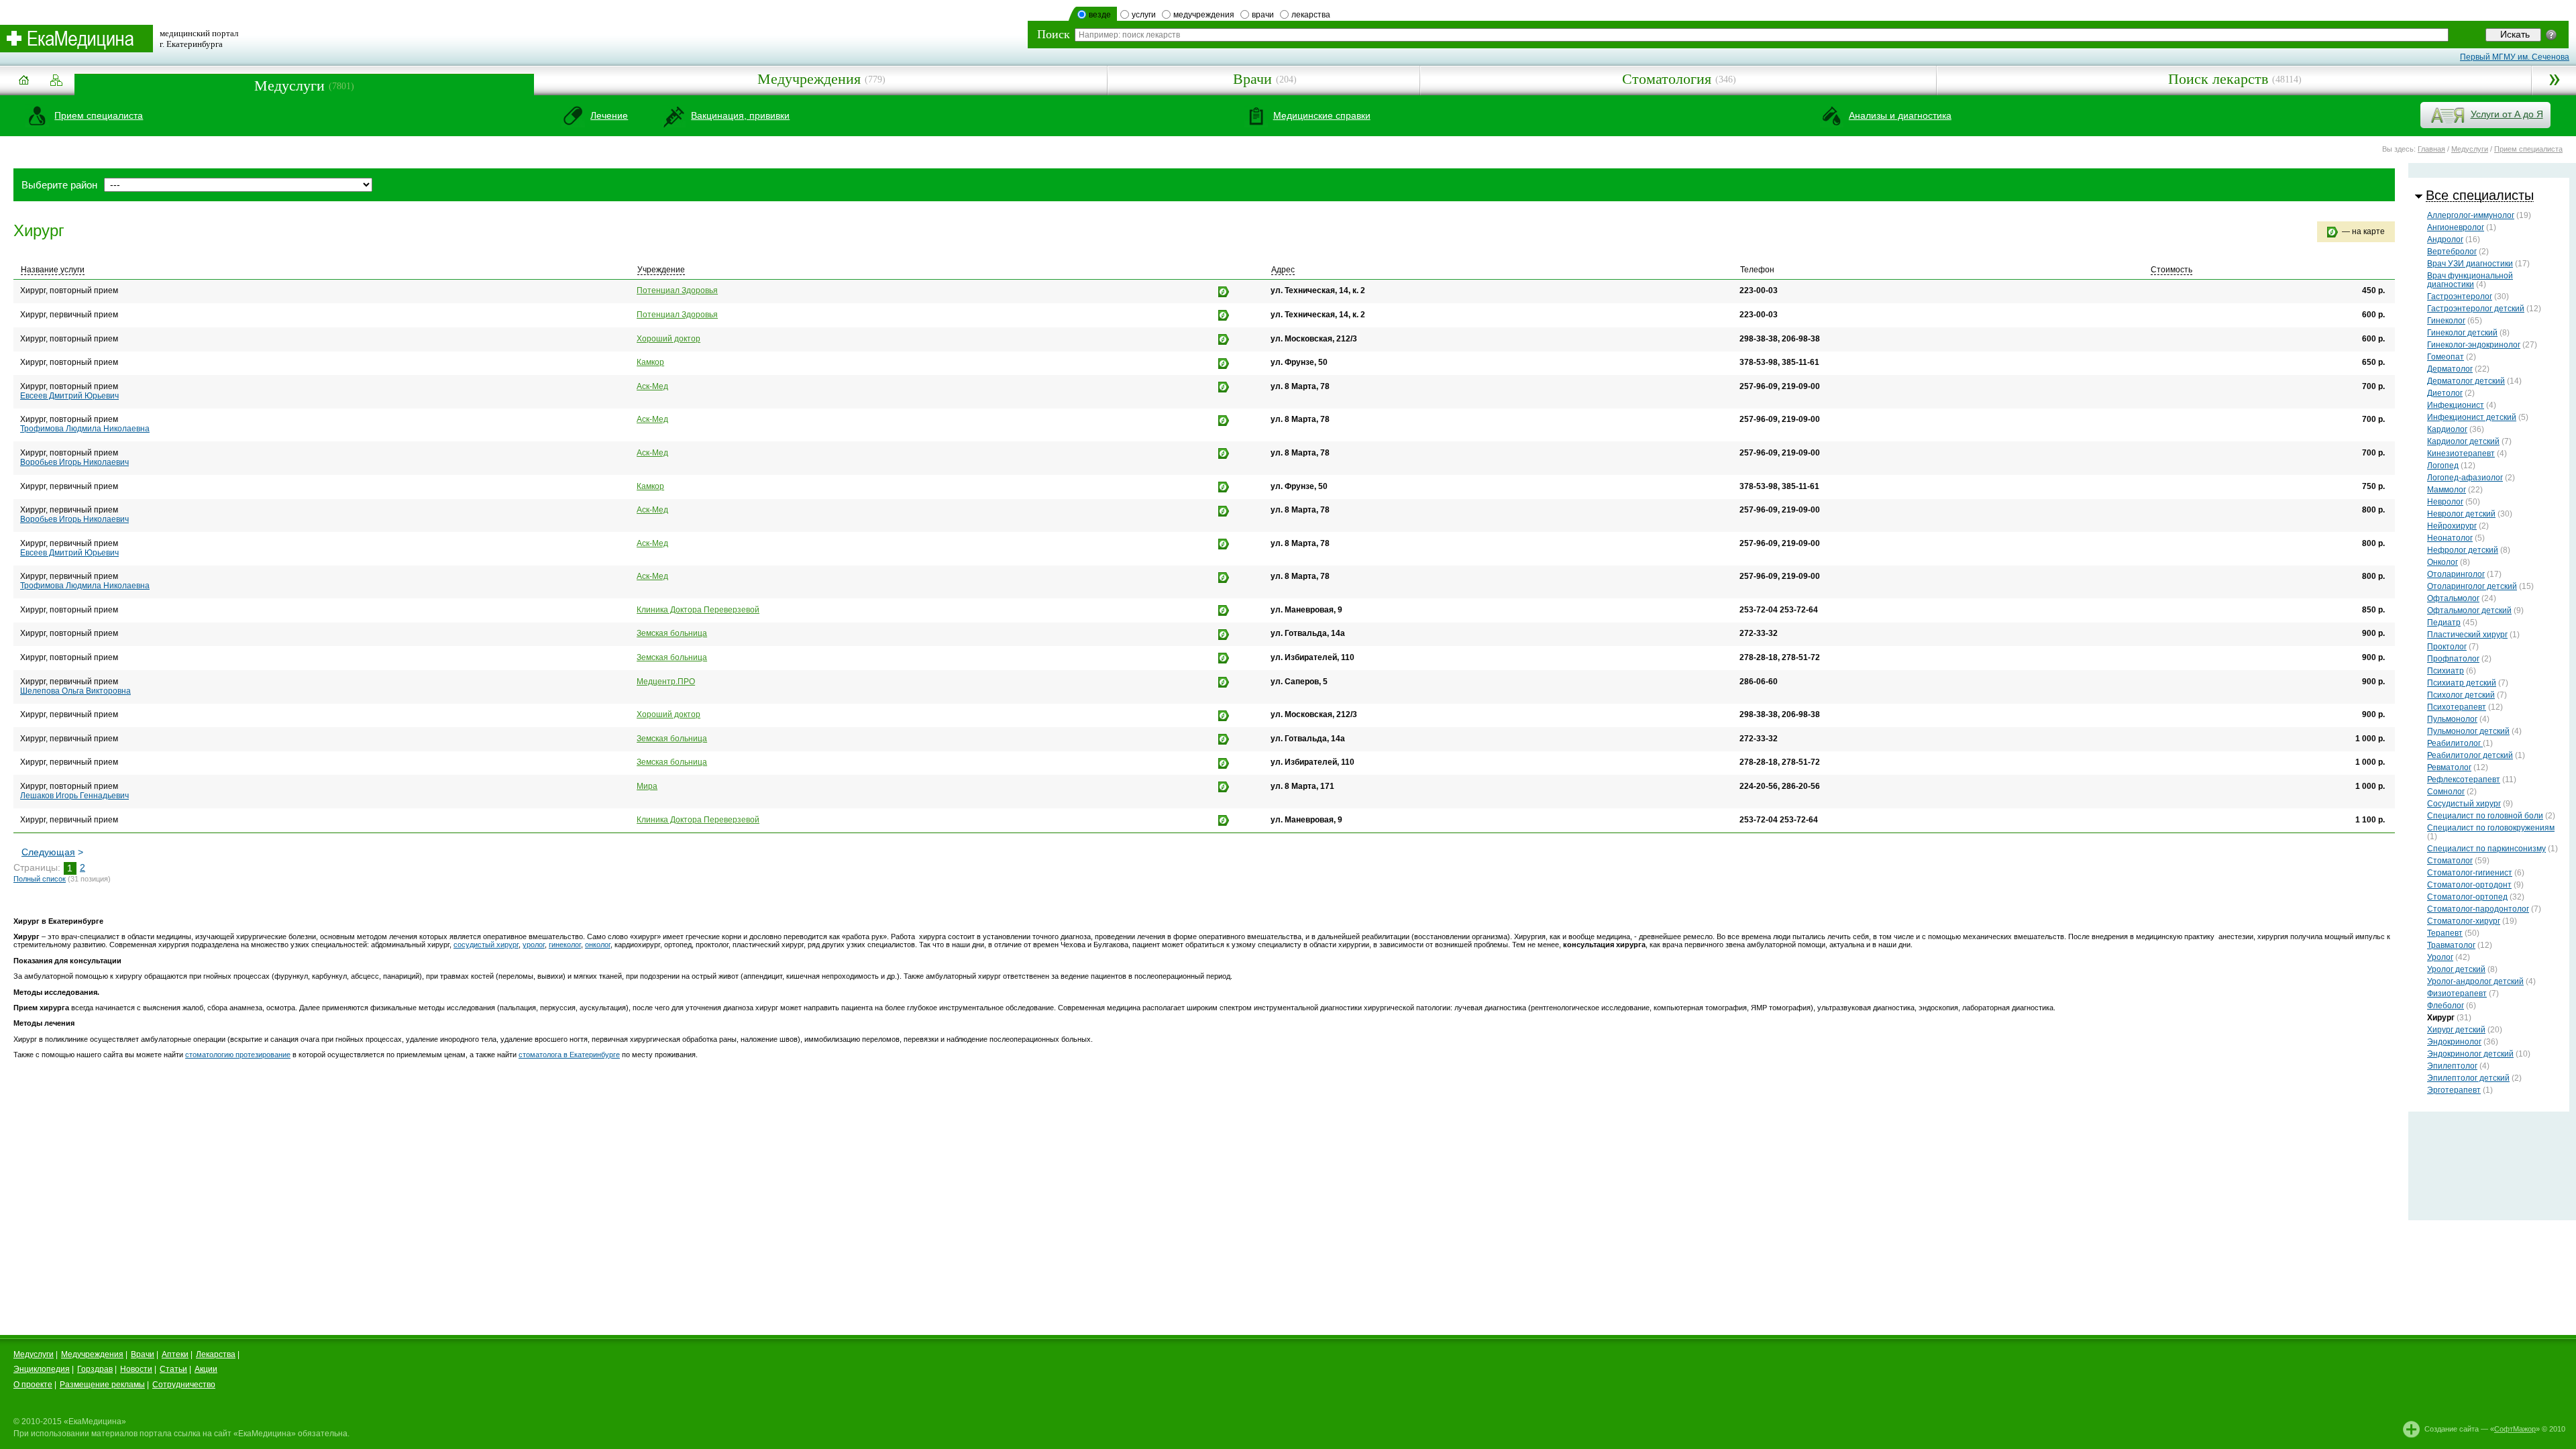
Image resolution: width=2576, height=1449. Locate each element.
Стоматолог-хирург (2464, 921)
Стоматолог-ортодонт (2469, 885)
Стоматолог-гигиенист (2470, 873)
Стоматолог (2450, 861)
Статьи (173, 1369)
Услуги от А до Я (2507, 114)
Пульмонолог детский (2468, 731)
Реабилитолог (2455, 743)
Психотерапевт (2457, 707)
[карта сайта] (56, 81)
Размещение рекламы (102, 1385)
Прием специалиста (99, 115)
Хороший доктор (668, 339)
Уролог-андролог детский (2475, 981)
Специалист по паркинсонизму (2486, 849)
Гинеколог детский (2462, 333)
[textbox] (1762, 35)
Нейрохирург (2452, 526)
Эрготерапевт (2454, 1090)
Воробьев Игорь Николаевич (74, 462)
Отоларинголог (2456, 574)
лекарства (1311, 15)
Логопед (2443, 466)
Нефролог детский (2463, 550)
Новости (136, 1369)
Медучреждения (809, 79)
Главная (2431, 149)
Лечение (609, 115)
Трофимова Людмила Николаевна (85, 429)
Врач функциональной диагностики (2470, 280)
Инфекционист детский (2472, 417)
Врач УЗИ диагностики (2470, 264)
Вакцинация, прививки (740, 115)
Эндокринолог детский (2470, 1054)
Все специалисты (2480, 195)
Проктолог (2447, 647)
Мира (647, 786)
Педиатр (2444, 623)
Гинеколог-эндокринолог (2474, 345)
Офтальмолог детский (2469, 610)
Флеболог (2446, 1006)
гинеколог (565, 945)
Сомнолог (2446, 792)
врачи (1263, 15)
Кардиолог (2447, 429)
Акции (206, 1369)
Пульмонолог (2452, 719)
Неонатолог (2450, 538)
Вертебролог (2452, 252)
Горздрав (95, 1369)
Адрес (1283, 270)
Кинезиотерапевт (2461, 453)
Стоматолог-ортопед (2467, 897)
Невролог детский (2461, 514)
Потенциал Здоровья (677, 290)
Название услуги (53, 270)
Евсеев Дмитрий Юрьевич (69, 396)
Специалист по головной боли (2485, 816)
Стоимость (2171, 270)
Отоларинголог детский (2472, 586)
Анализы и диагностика (1900, 115)
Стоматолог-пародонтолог (2478, 909)
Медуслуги (289, 86)
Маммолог (2447, 490)
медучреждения (1204, 15)
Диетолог (2445, 393)
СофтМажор (2515, 1429)
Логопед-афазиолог (2465, 478)
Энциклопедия (42, 1369)
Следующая (48, 852)
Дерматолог (2450, 369)
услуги (1144, 15)
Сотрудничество (184, 1385)
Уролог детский (2456, 969)
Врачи (1252, 79)
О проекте (33, 1385)
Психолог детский (2461, 695)
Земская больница (672, 633)
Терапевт (2445, 933)
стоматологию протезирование (238, 1055)
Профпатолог (2453, 659)
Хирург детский (2456, 1030)
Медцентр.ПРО (666, 682)
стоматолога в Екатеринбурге (569, 1055)
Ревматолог (2449, 767)
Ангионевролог (2456, 227)
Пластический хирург (2467, 635)
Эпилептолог (2452, 1066)
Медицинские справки (1322, 115)
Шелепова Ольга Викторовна (75, 691)
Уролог (2440, 957)
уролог (534, 945)
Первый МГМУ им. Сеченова (2515, 57)
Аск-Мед (652, 386)
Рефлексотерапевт (2464, 780)
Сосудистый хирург (2464, 804)
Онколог (2443, 562)
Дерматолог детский (2466, 381)
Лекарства (216, 1354)
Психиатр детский (2462, 683)
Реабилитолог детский (2470, 755)
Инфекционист (2456, 405)
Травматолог (2451, 945)
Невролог (2445, 502)
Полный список (40, 879)
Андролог (2445, 239)
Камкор (650, 362)
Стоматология (1667, 79)
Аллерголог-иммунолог (2471, 215)
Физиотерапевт (2457, 994)
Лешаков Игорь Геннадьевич (74, 796)
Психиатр (2446, 671)
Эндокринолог (2454, 1042)
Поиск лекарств (2218, 79)
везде (1100, 15)
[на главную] (23, 85)
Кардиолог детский (2463, 441)
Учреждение (661, 270)
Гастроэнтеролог (2460, 297)
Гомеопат (2446, 357)
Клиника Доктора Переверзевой (698, 610)
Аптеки (175, 1354)
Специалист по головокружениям (2491, 828)
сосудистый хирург (486, 945)
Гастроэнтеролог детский (2476, 309)
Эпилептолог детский (2468, 1078)
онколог (598, 945)
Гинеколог (2446, 321)
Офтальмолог (2453, 598)
